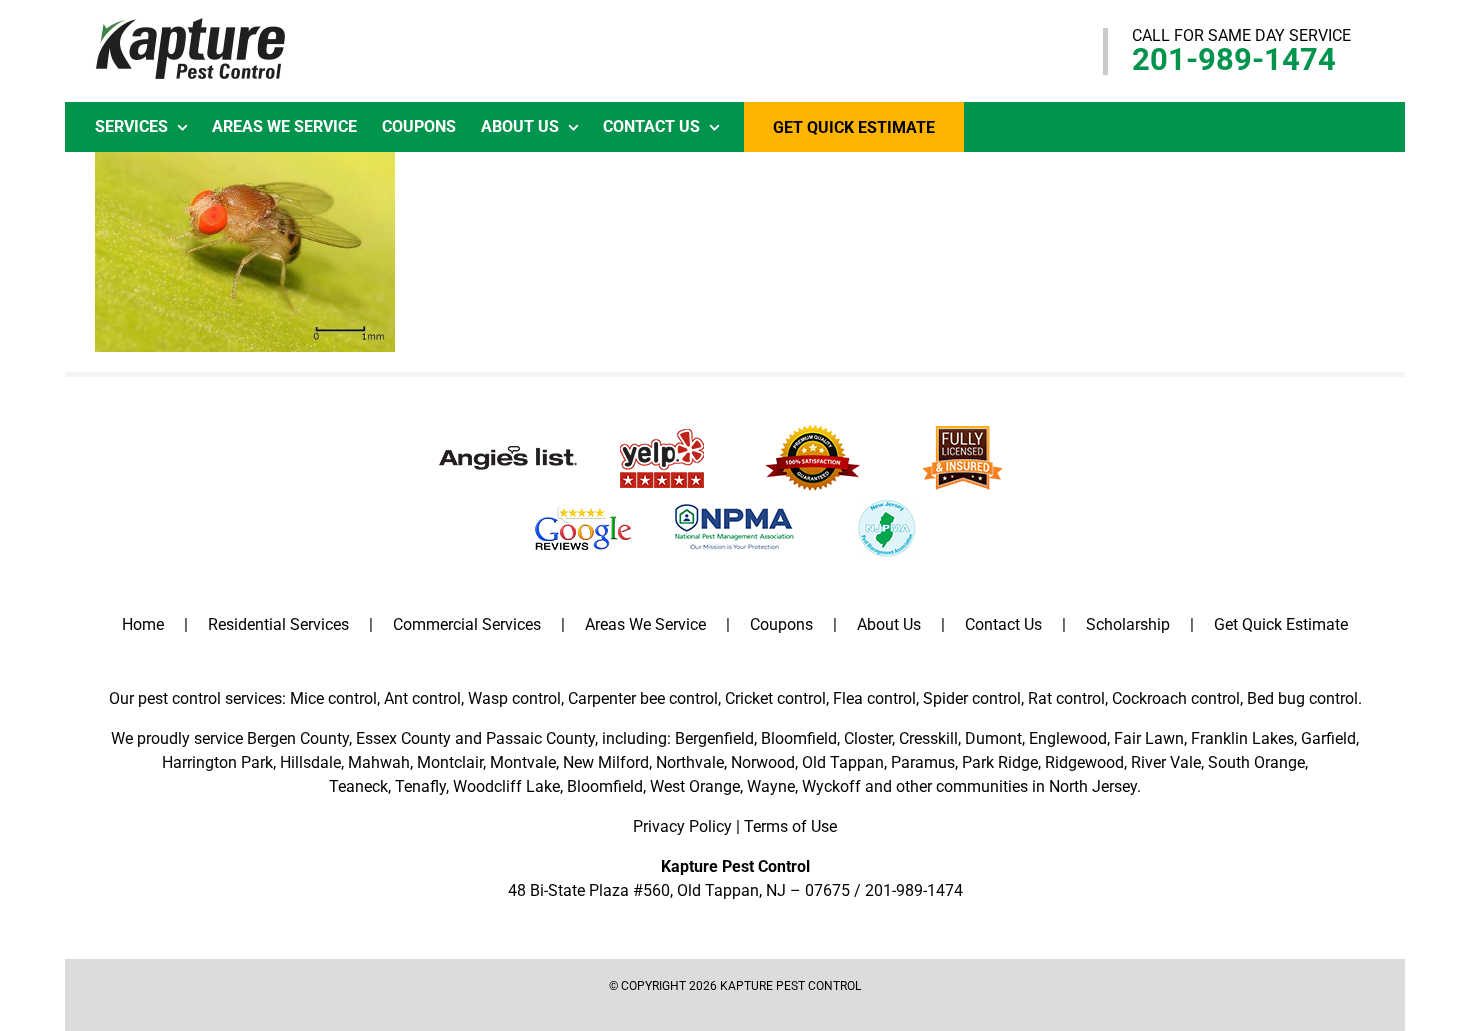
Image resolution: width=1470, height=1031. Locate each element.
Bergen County (298, 738)
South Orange (1256, 762)
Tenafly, (422, 786)
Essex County (403, 738)
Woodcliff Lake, (508, 786)
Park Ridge (1000, 762)
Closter (868, 738)
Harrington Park (217, 762)
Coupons (781, 624)
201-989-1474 (1234, 59)
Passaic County (540, 738)
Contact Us (1003, 624)
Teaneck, (360, 786)
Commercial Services (467, 624)
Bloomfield (799, 738)
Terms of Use (790, 826)
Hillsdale (310, 762)
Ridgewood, (1086, 762)
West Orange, (696, 786)
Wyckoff (831, 786)
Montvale (523, 762)
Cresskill (928, 738)
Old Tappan (843, 762)
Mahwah (379, 762)
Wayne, (772, 786)
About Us (889, 624)
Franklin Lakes (1242, 738)
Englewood (1068, 738)
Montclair (450, 762)
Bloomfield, (606, 786)
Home (143, 624)
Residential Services (278, 624)
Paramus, (924, 762)
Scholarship (1128, 624)
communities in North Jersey (1036, 786)
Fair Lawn (1149, 738)
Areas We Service (645, 624)
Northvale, (691, 762)
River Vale (1166, 762)
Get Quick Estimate (1281, 624)
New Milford (606, 762)
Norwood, (764, 762)
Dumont (993, 738)
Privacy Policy (682, 826)
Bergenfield (714, 738)
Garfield (1328, 738)
